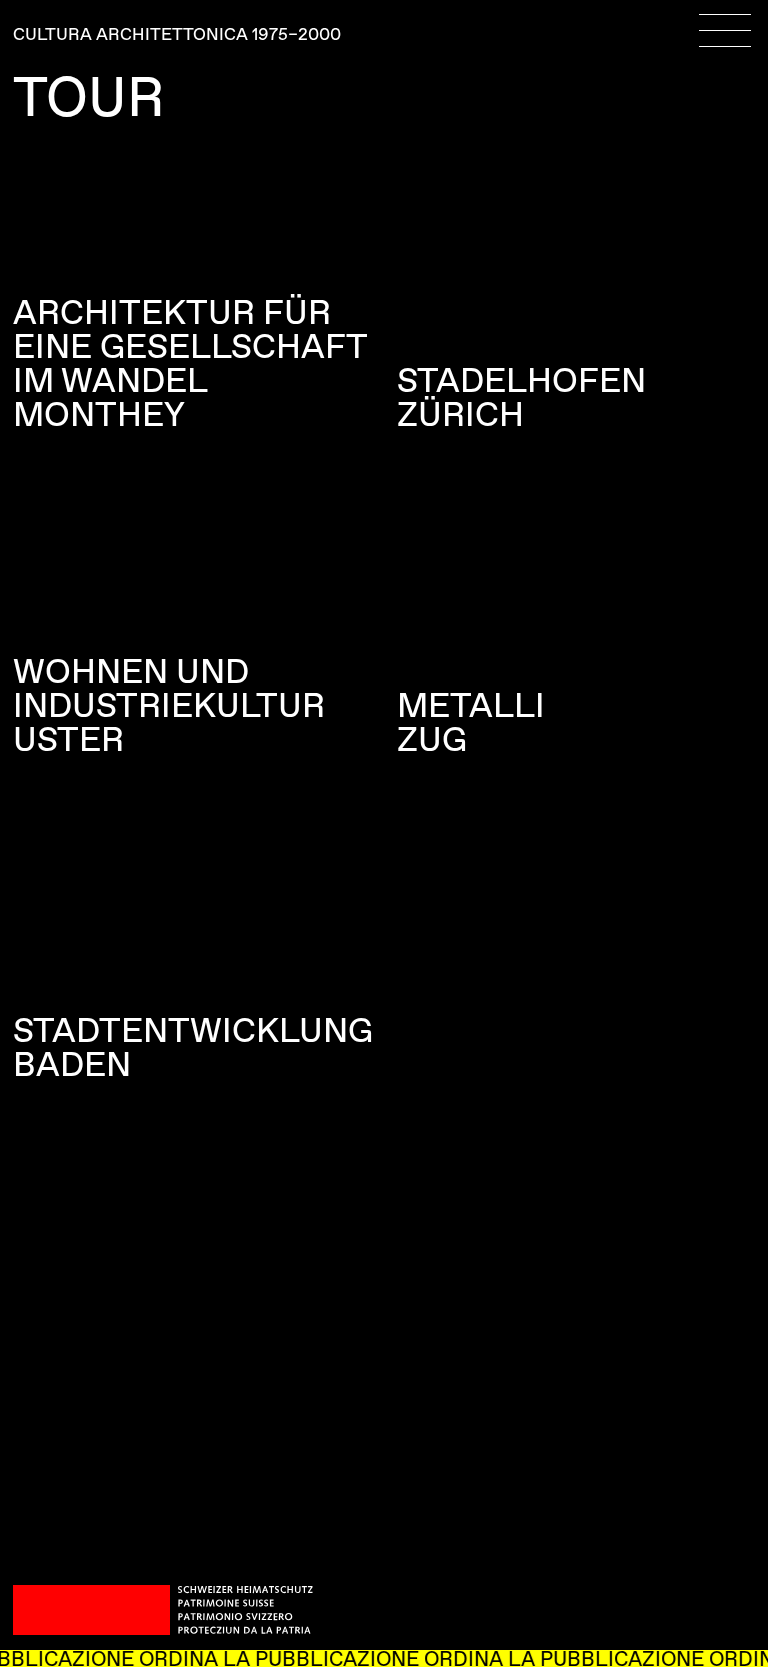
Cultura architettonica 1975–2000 (177, 35)
